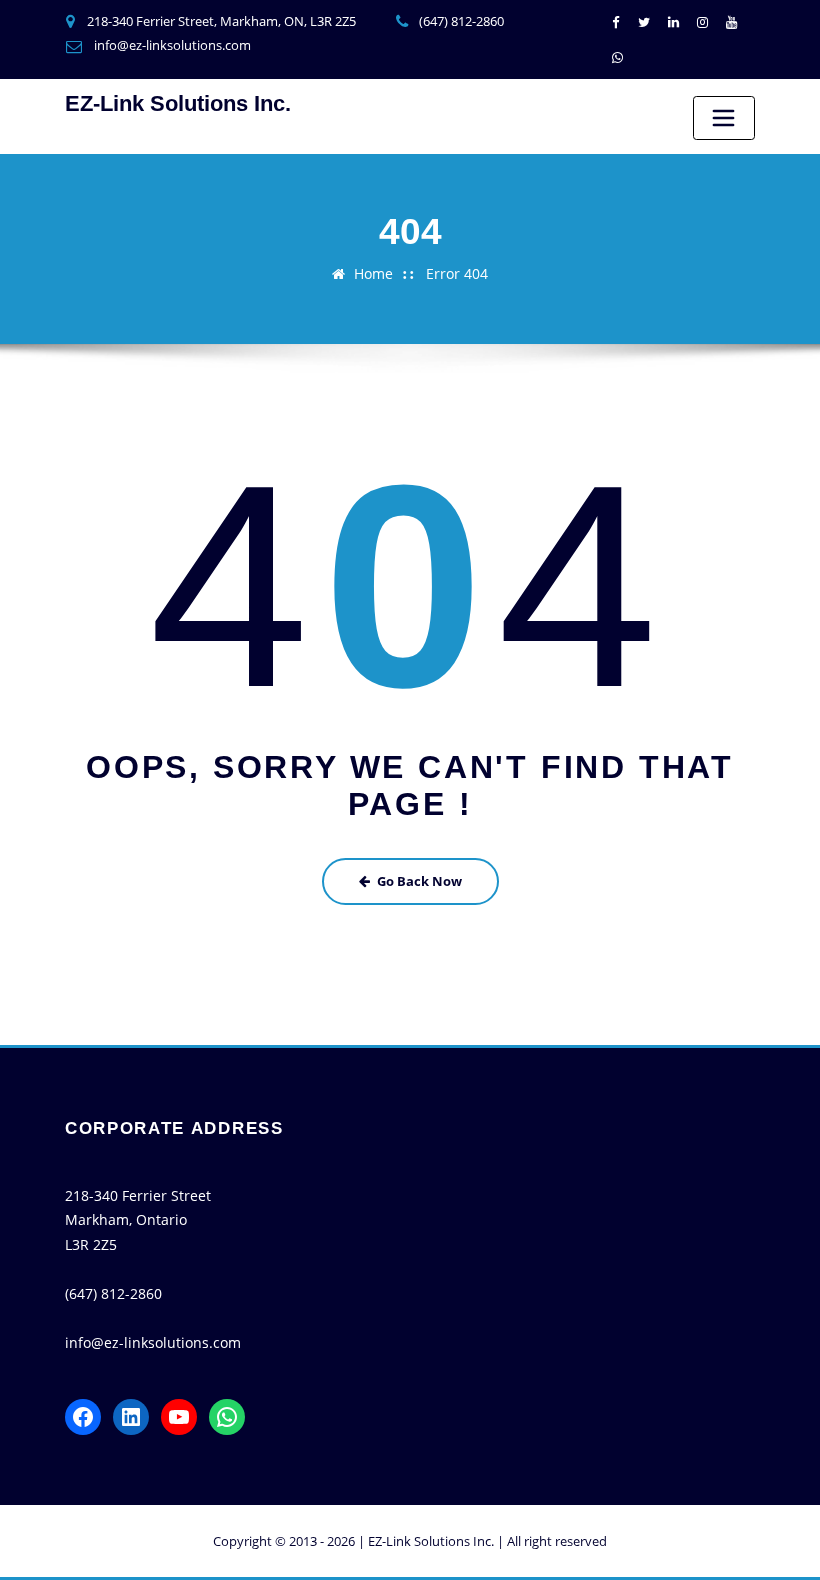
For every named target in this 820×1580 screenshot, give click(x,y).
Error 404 (457, 273)
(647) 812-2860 (461, 21)
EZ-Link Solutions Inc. (178, 103)
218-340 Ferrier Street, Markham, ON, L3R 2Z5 (221, 21)
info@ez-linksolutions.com (172, 45)
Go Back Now (419, 881)
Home (373, 273)
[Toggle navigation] (724, 118)
